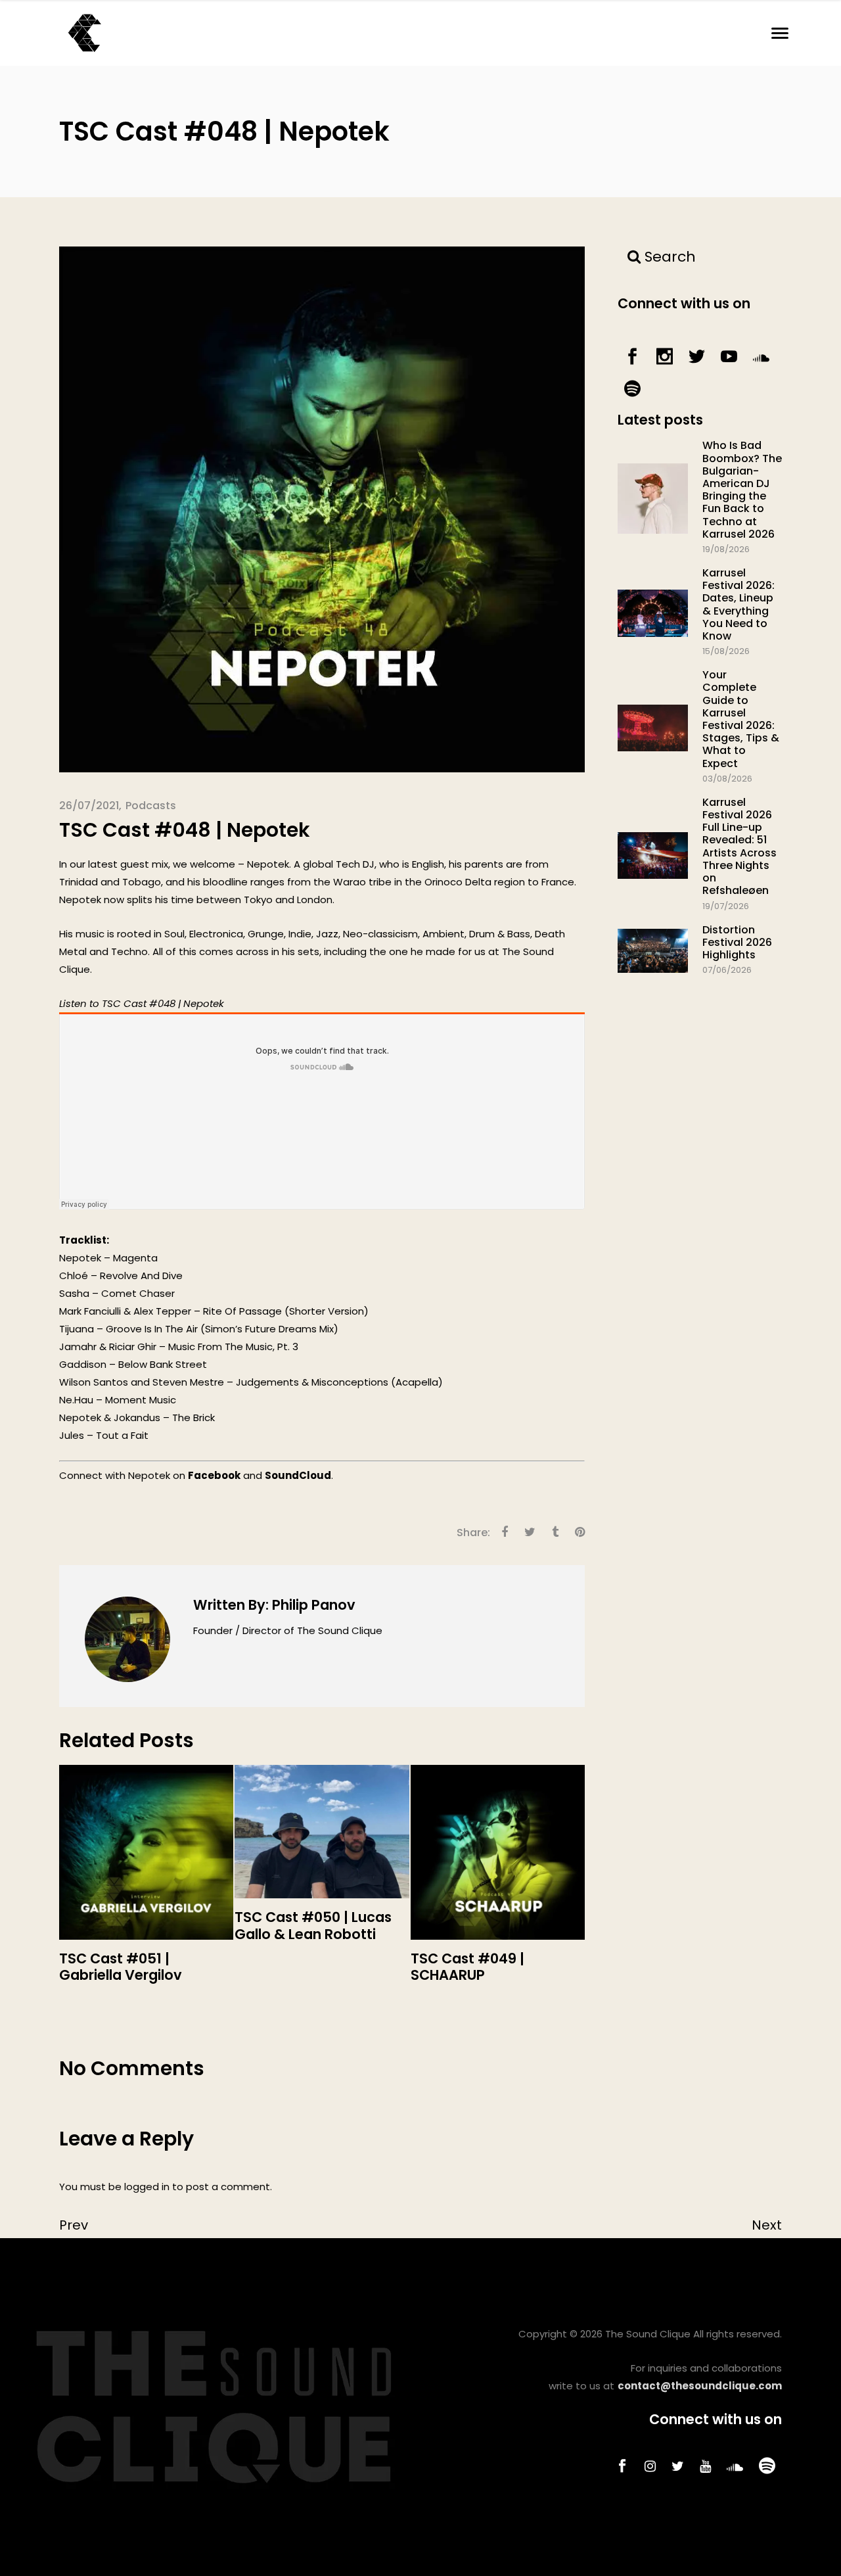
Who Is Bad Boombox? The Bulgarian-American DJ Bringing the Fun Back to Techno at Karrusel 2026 (742, 489)
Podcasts (151, 806)
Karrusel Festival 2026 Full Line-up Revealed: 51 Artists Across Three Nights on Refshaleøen (739, 846)
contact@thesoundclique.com (700, 2386)
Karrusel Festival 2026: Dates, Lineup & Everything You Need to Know (739, 604)
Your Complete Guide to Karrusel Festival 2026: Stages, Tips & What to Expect (741, 719)
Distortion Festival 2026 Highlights (737, 942)
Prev (74, 2225)
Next (767, 2225)
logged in (147, 2187)
